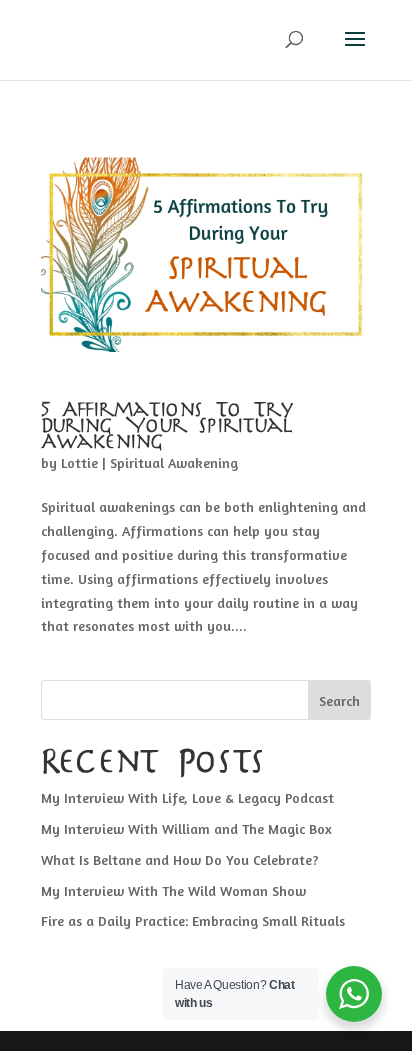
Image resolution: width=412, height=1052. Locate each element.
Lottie (79, 462)
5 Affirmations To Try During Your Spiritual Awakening (168, 426)
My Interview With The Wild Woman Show (173, 890)
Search (339, 700)
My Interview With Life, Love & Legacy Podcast (187, 797)
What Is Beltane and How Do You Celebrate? (180, 859)
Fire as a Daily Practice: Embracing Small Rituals (193, 920)
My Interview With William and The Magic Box (186, 828)
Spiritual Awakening (174, 462)
